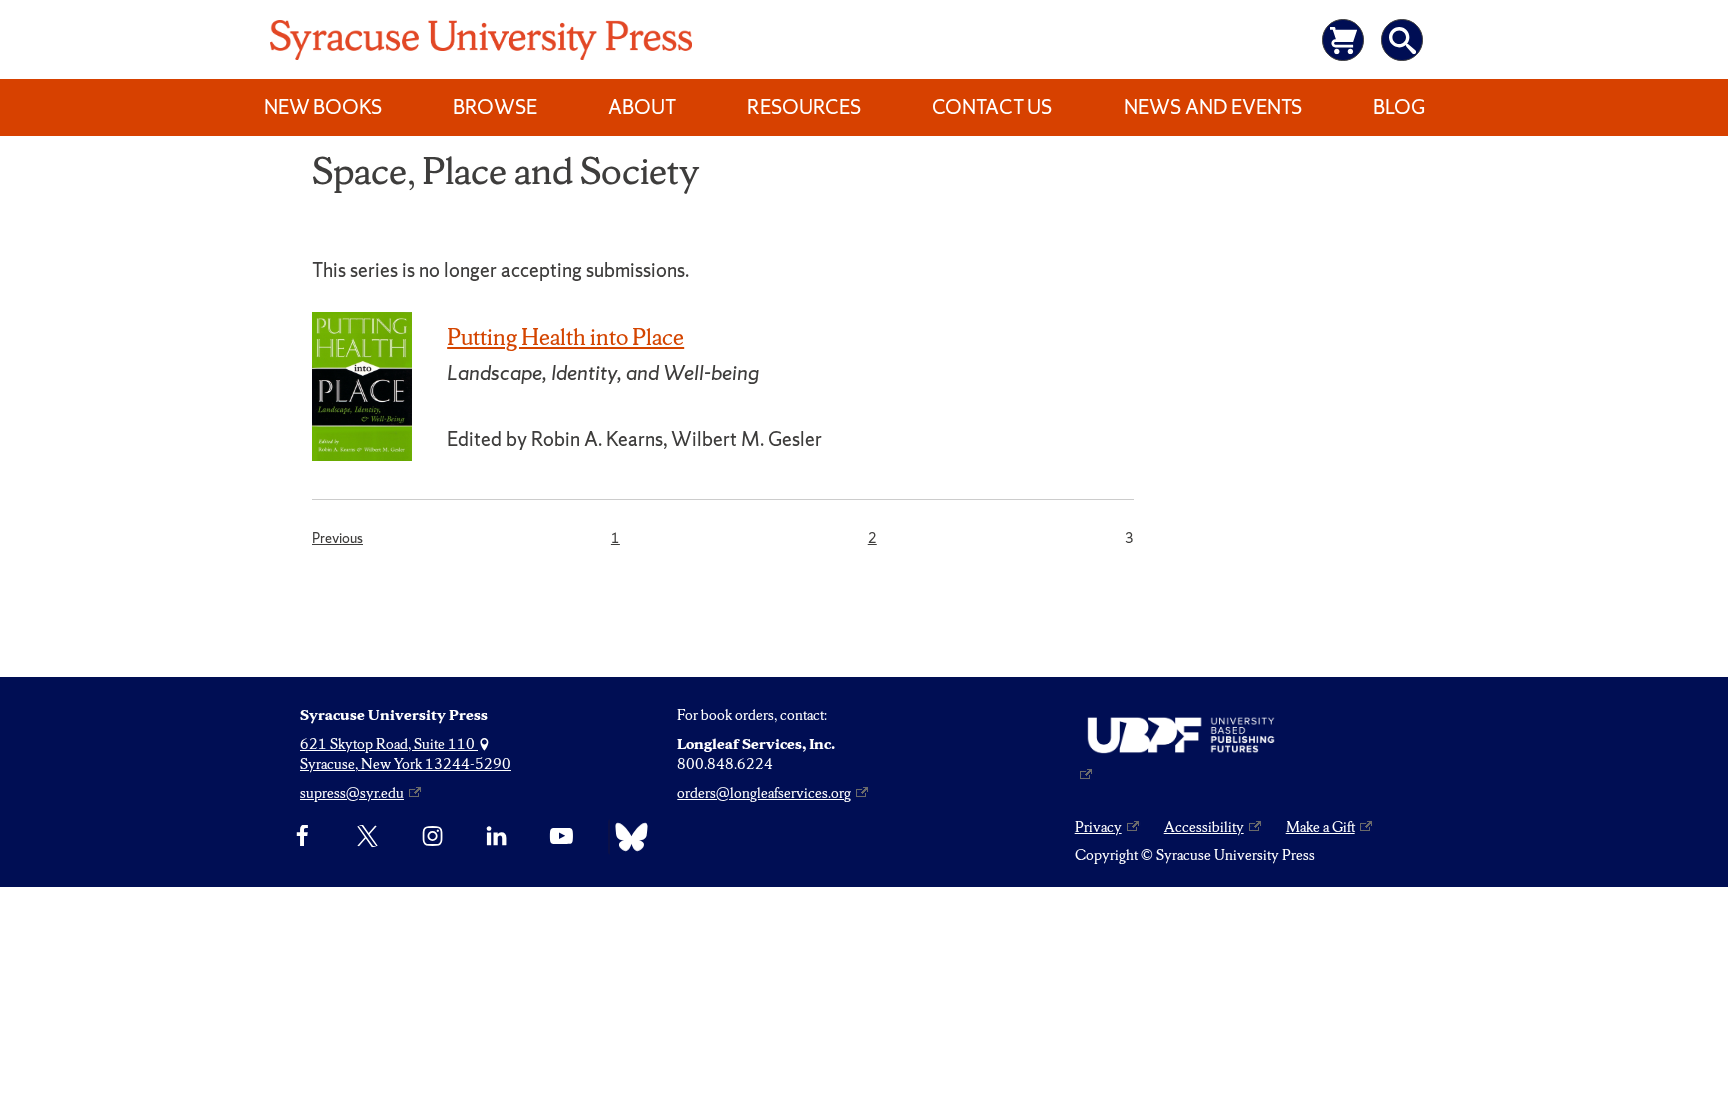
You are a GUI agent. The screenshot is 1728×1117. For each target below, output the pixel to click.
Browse (495, 107)
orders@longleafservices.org (764, 793)
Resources (804, 107)
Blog (1399, 107)
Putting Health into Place (565, 337)
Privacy (1098, 827)
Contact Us (992, 107)
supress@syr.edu (352, 793)
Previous (337, 537)
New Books (323, 107)
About (642, 107)
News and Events (1213, 107)
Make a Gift (1320, 827)
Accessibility (1204, 827)
